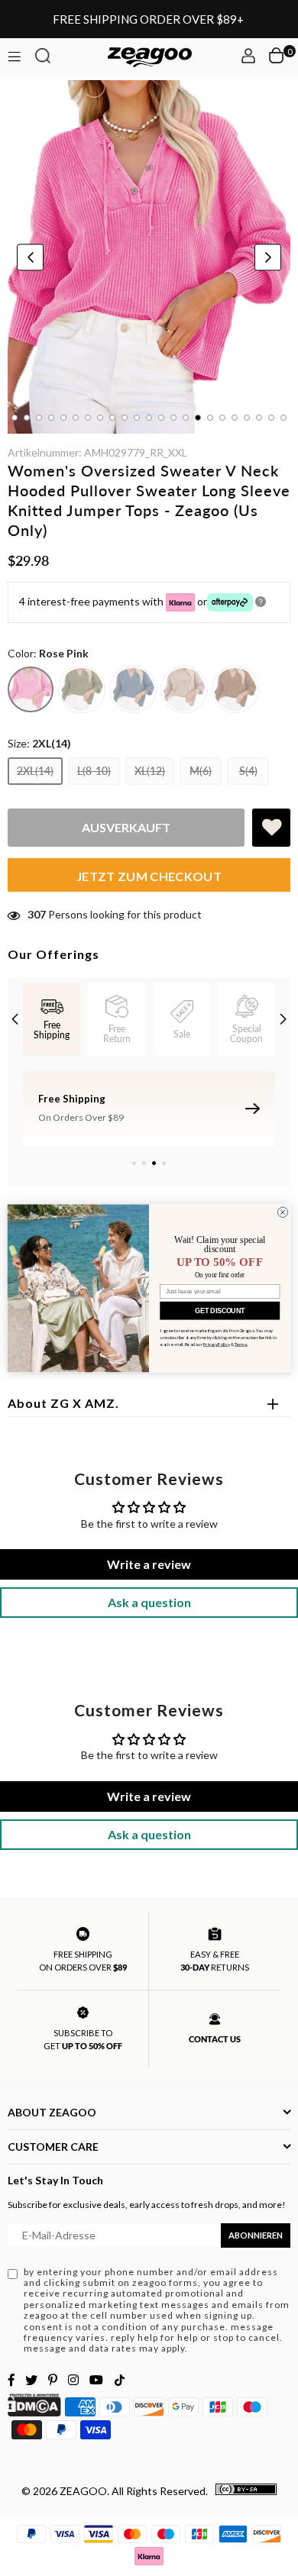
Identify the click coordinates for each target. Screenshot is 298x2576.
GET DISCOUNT (220, 1310)
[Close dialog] (282, 1212)
